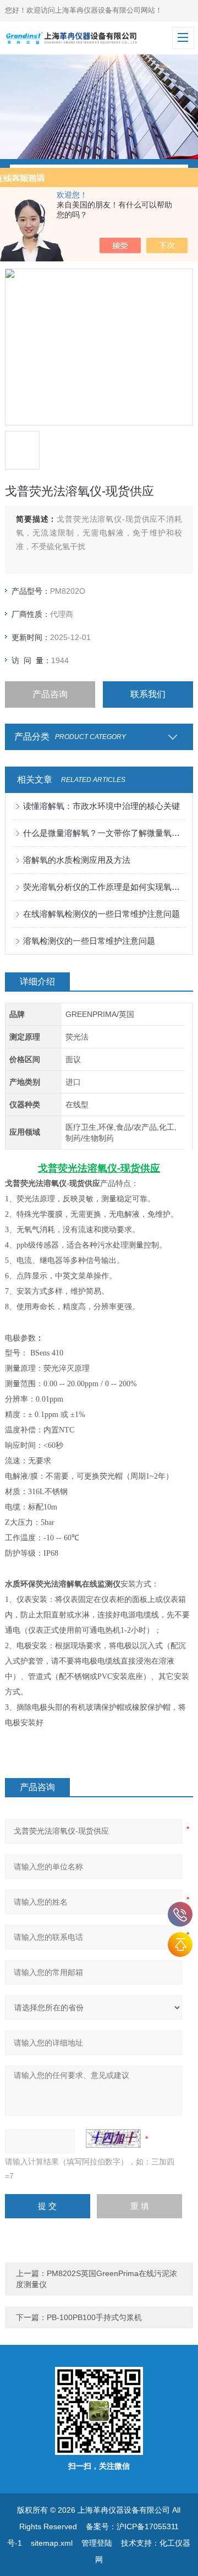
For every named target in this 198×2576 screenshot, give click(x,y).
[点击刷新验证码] (113, 2139)
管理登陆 (97, 2543)
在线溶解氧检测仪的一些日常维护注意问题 (101, 914)
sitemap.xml (52, 2543)
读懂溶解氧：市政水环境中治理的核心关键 (101, 806)
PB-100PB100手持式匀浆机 (94, 2317)
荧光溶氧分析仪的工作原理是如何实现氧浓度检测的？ (105, 887)
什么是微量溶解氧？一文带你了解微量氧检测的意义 (105, 833)
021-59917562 (180, 1914)
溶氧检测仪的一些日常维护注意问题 (89, 941)
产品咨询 (50, 694)
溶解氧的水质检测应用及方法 (77, 860)
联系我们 (148, 694)
